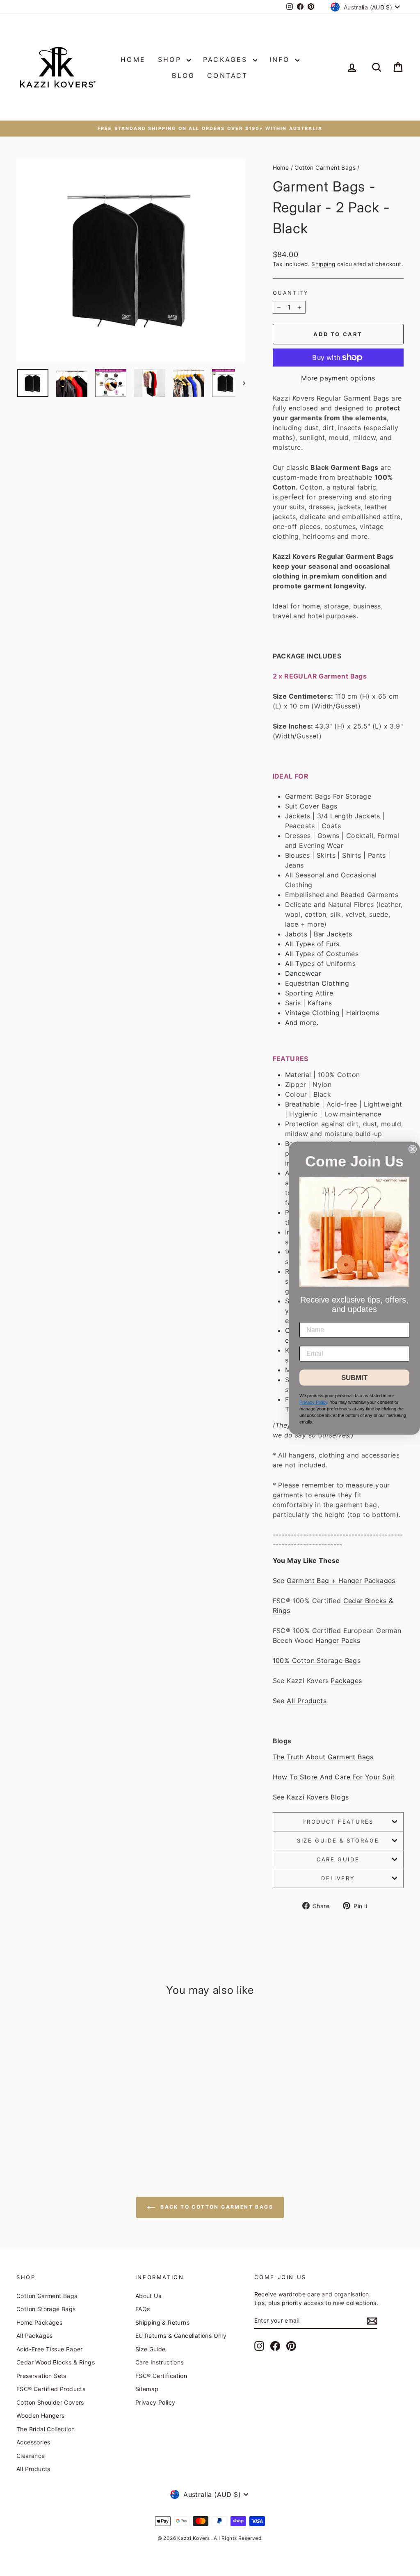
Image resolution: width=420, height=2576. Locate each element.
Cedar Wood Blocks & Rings (56, 2362)
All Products (307, 1701)
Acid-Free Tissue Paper (50, 2349)
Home (133, 59)
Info (281, 59)
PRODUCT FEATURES (338, 1822)
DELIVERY (338, 1878)
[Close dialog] (413, 1149)
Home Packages (39, 2322)
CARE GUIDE (338, 1859)
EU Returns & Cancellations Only (181, 2336)
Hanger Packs (338, 1640)
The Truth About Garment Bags (323, 1757)
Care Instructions (160, 2362)
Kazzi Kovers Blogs (318, 1797)
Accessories (33, 2442)
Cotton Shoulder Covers (50, 2402)
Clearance (31, 2456)
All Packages (35, 2336)
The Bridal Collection (46, 2429)
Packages (227, 59)
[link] (354, 1232)
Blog (183, 75)
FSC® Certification (161, 2376)
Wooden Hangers (41, 2415)
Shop (171, 59)
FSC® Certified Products (51, 2389)
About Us (148, 2296)
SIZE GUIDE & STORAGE (338, 1840)
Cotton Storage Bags (46, 2309)
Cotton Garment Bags (325, 167)
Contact (227, 75)
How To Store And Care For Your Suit (334, 1777)
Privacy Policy (155, 2402)
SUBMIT (354, 1377)
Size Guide (151, 2349)
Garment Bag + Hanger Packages (341, 1581)
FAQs (143, 2309)
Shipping (323, 264)
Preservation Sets (41, 2376)
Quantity (291, 293)
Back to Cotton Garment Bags (216, 2207)
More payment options (338, 378)
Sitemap (147, 2389)
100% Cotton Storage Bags (317, 1660)
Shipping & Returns (162, 2322)
